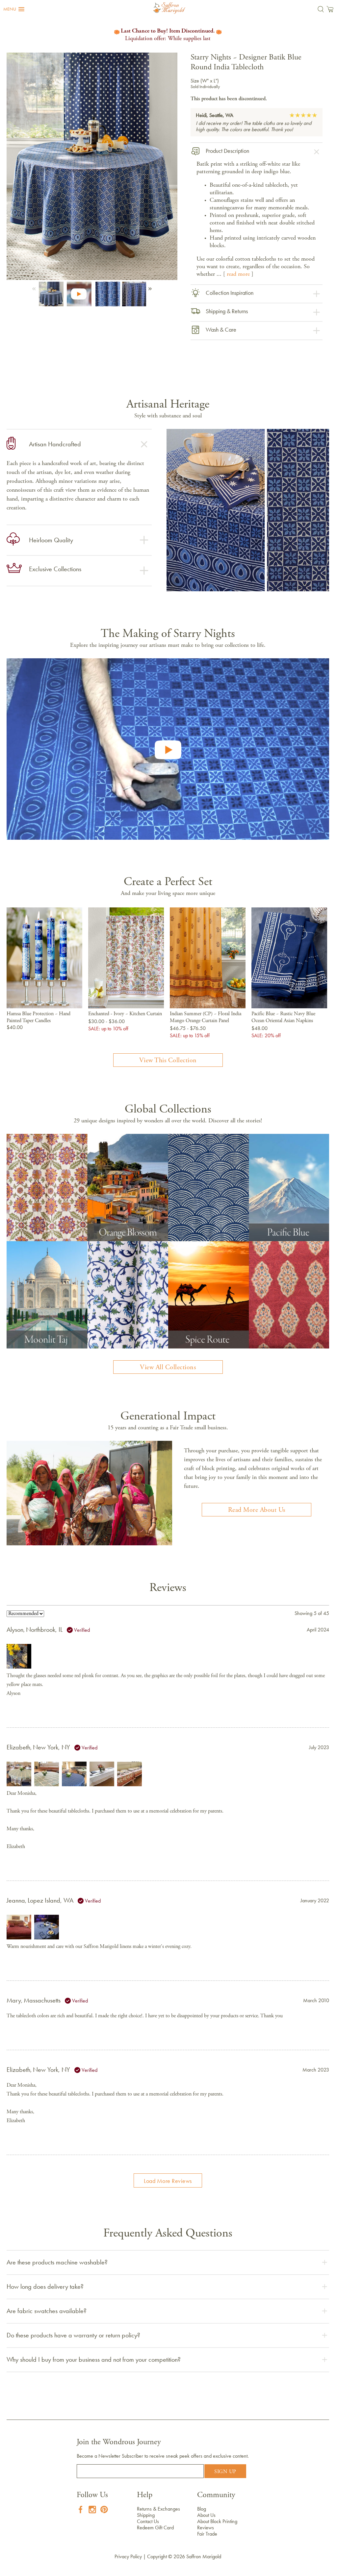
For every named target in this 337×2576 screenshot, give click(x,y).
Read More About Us (257, 1510)
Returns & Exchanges (158, 2509)
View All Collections (168, 1368)
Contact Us (148, 2521)
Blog (202, 2509)
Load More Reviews (168, 2181)
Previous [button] (35, 287)
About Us (206, 2515)
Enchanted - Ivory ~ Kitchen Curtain (125, 1014)
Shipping (146, 2515)
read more (238, 274)
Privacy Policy (128, 2556)
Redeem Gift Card (155, 2528)
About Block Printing (217, 2521)
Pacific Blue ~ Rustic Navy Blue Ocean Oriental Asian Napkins (283, 1017)
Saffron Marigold (204, 2556)
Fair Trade (207, 2534)
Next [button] (149, 287)
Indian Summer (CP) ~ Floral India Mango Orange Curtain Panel (206, 1017)
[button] (14, 9)
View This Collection (168, 1061)
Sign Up (225, 2472)
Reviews (206, 2528)
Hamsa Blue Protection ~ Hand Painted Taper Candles (39, 1017)
